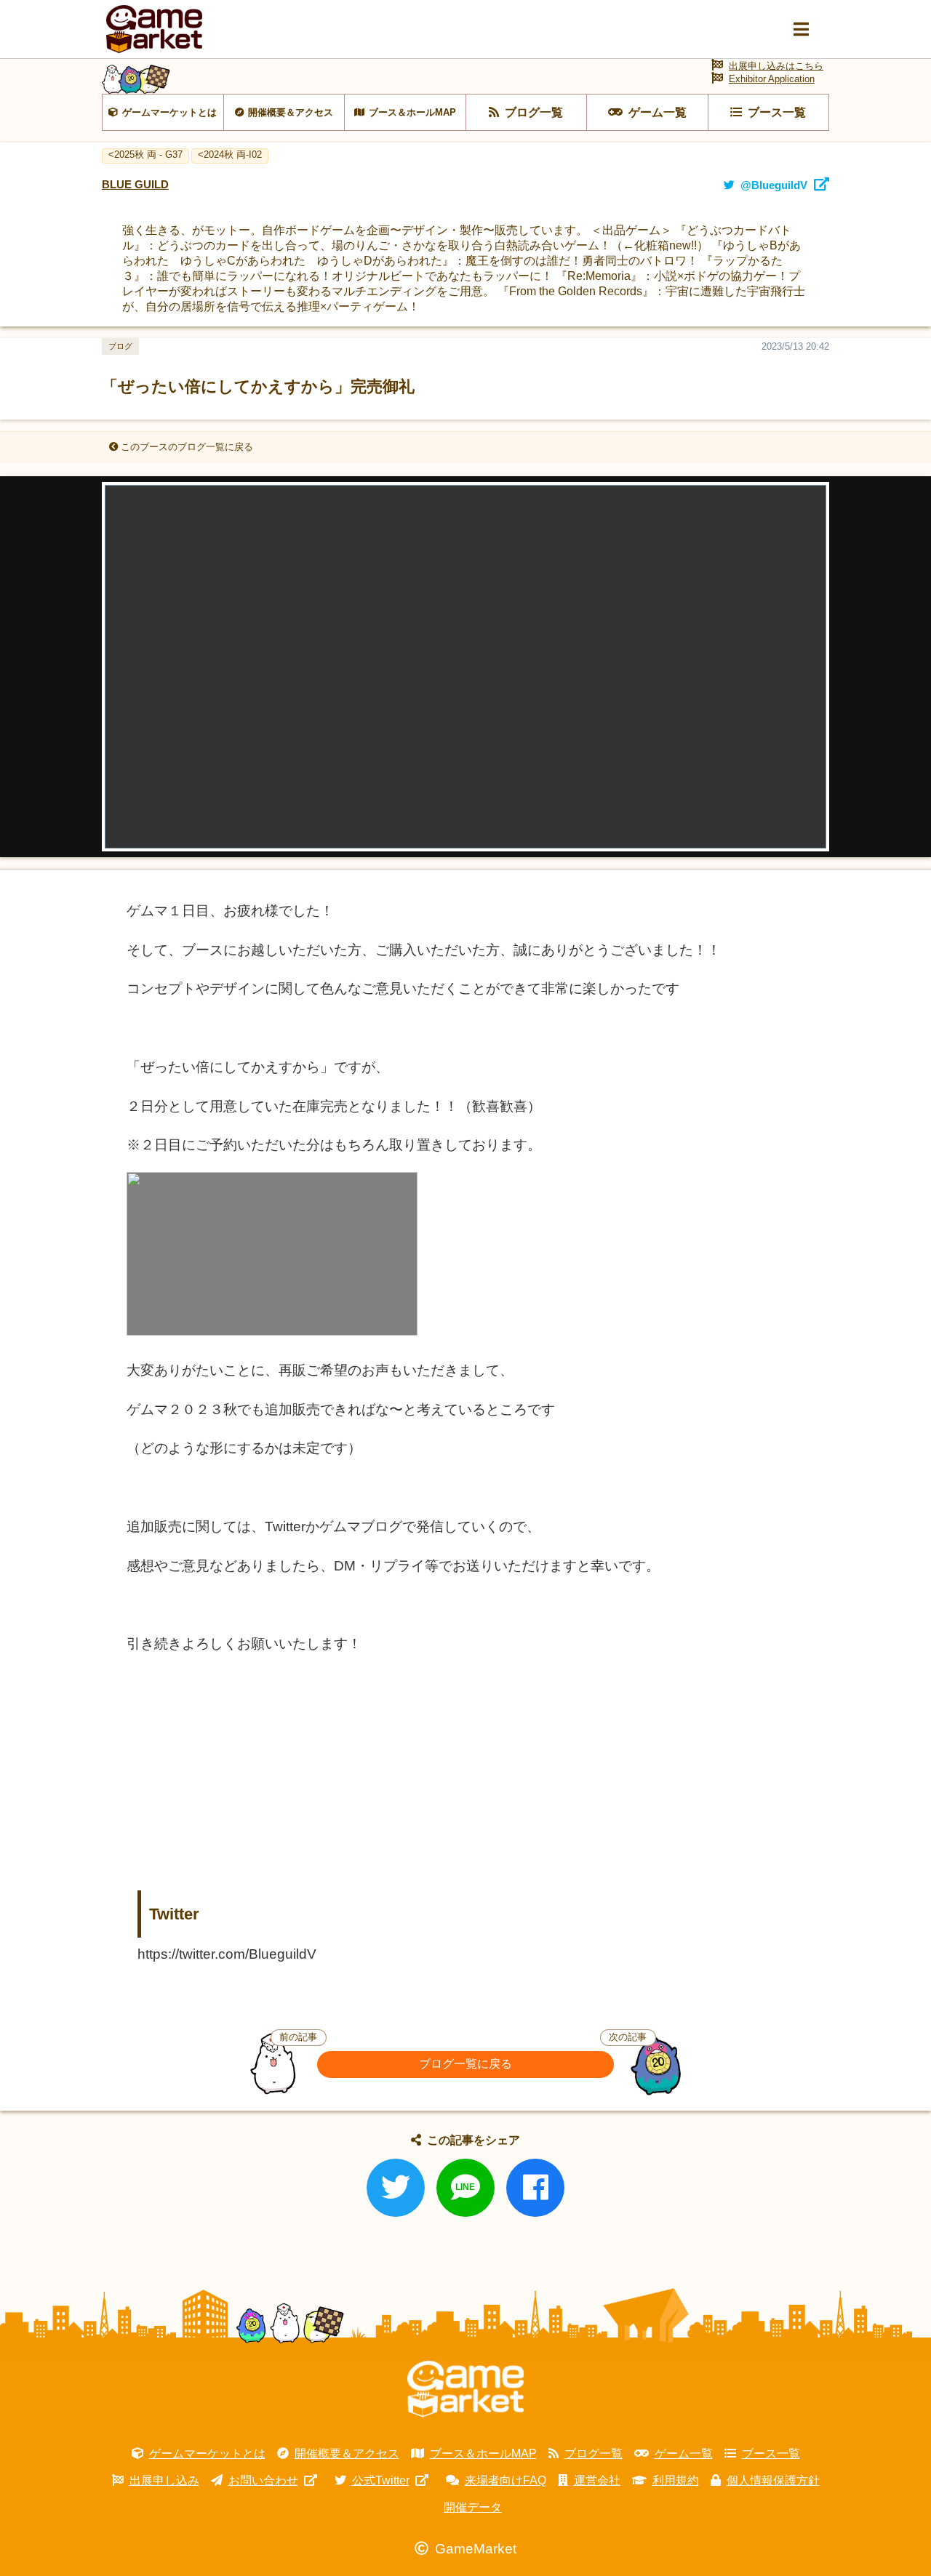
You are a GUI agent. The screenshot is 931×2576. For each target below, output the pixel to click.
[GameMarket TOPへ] (465, 2389)
